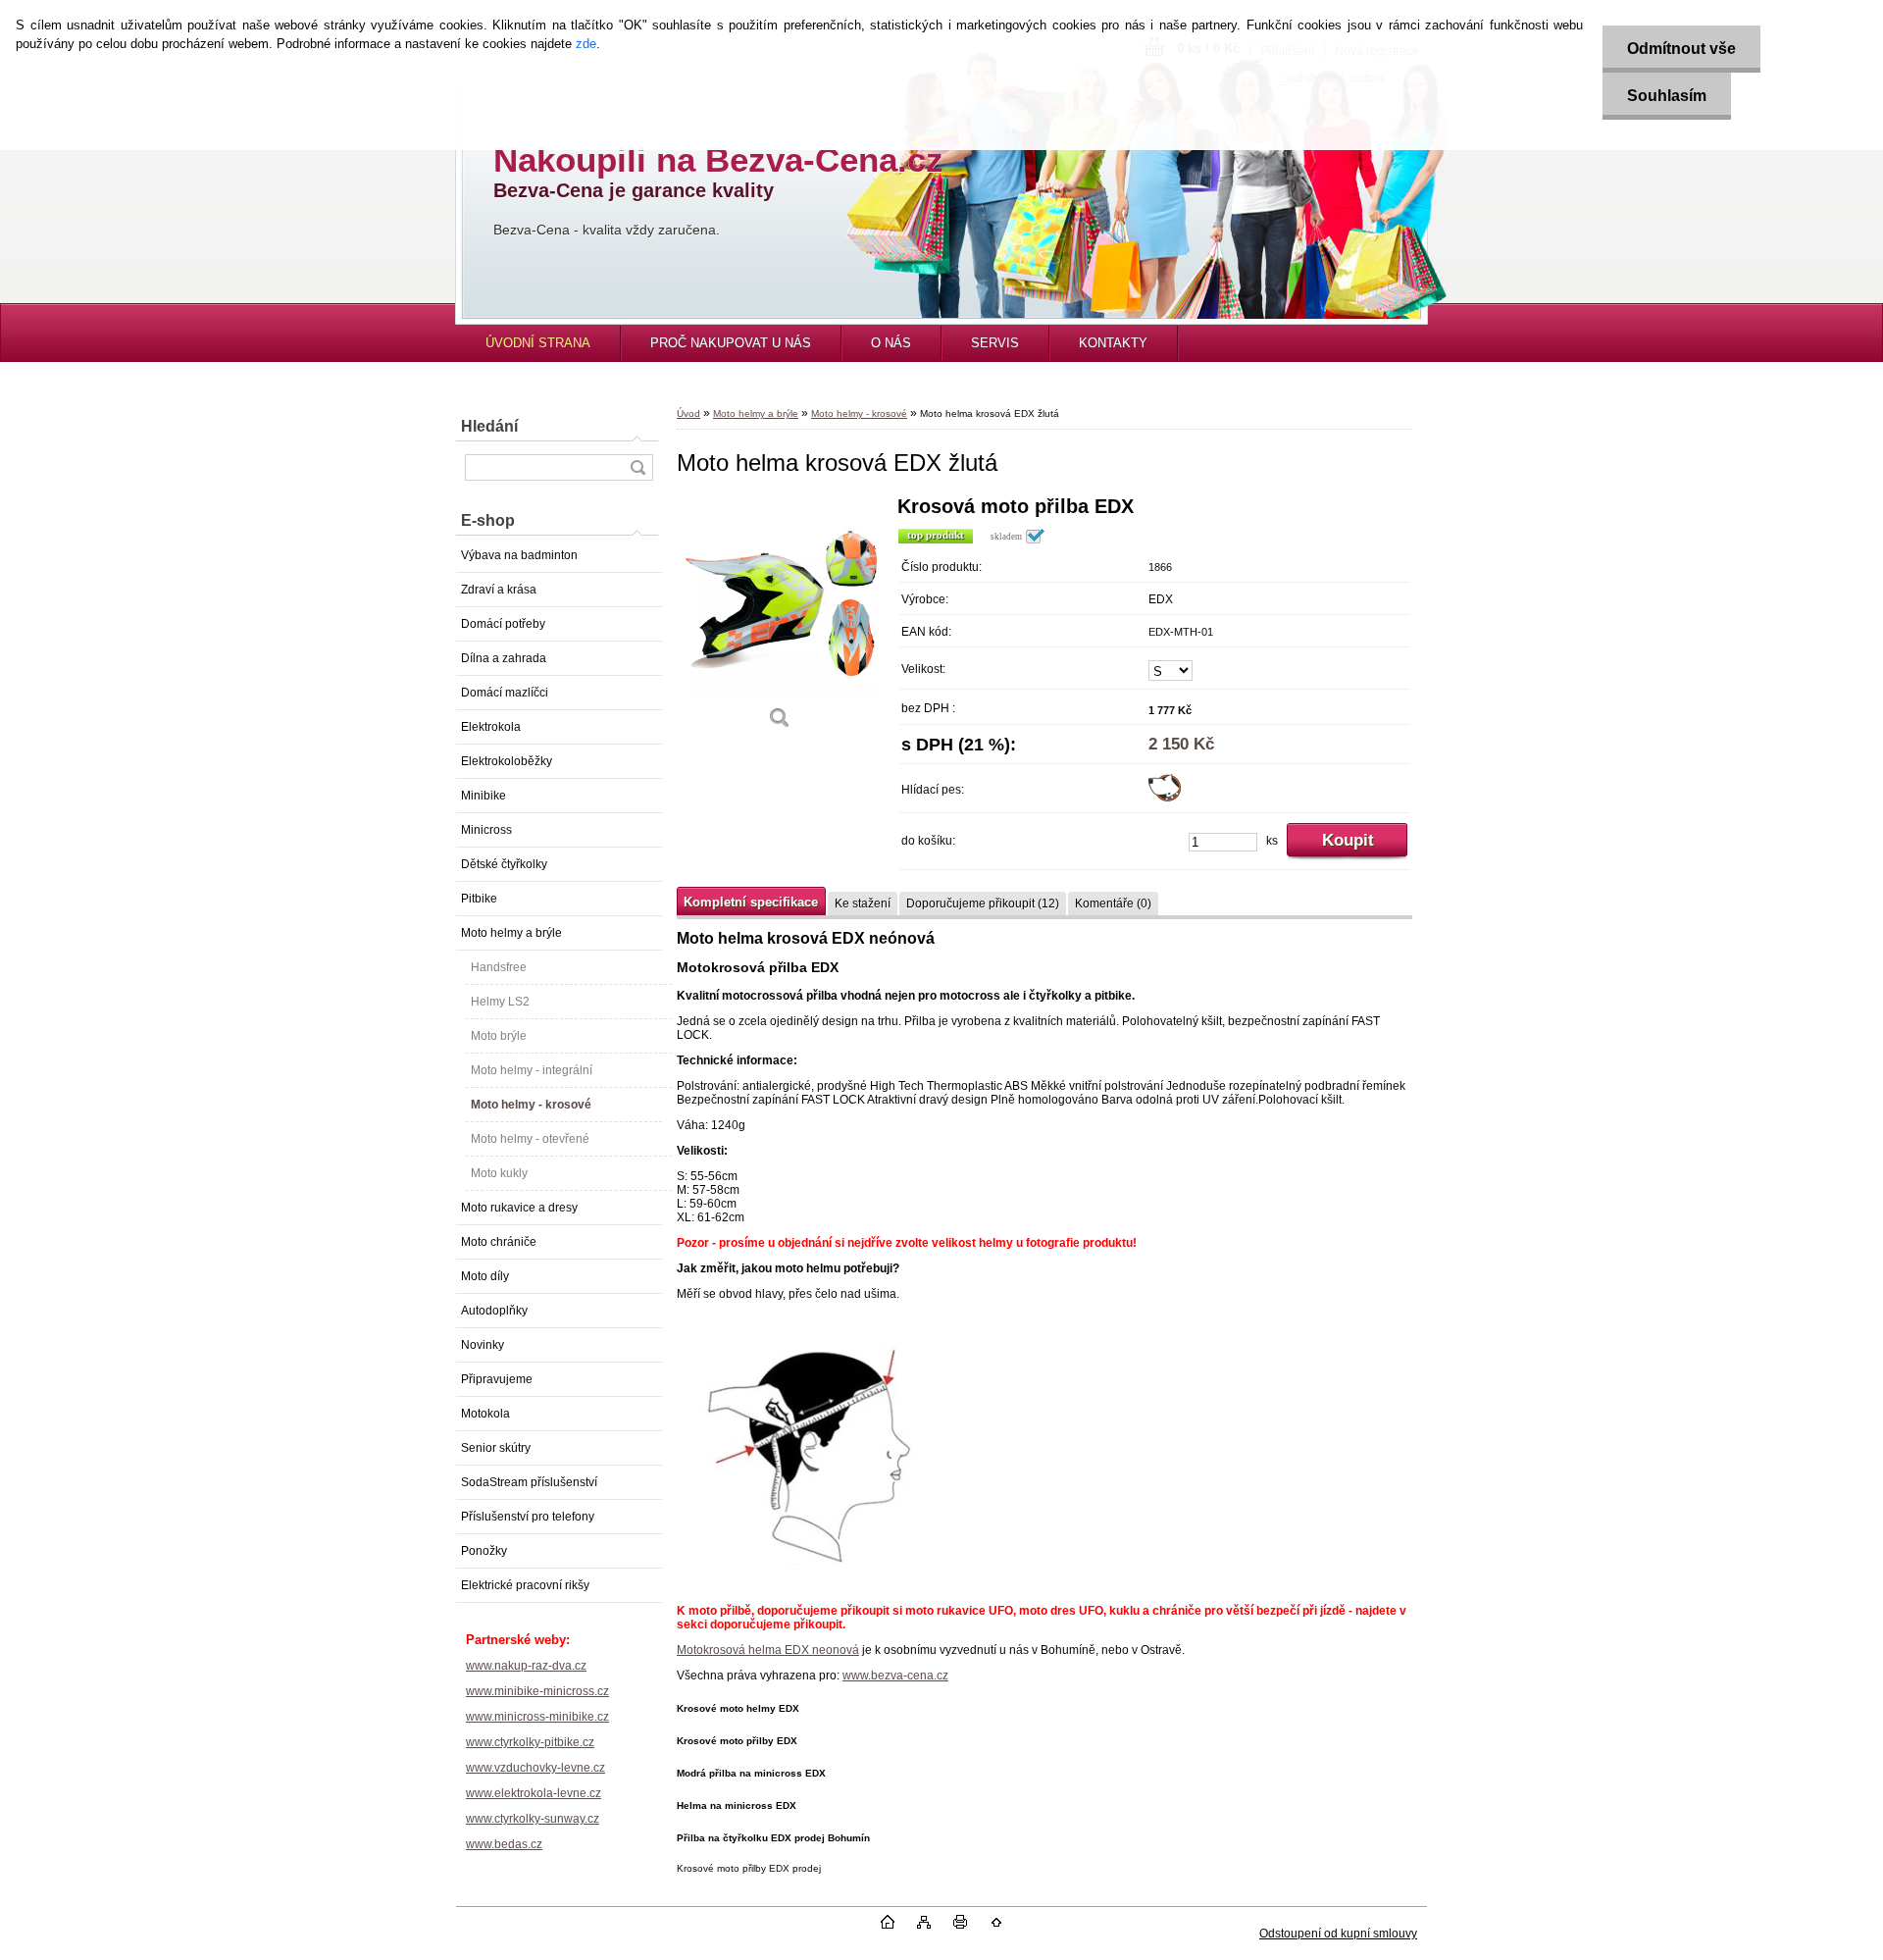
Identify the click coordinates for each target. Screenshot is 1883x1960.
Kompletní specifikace (751, 902)
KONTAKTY (1113, 343)
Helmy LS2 (500, 1002)
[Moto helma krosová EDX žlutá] (780, 619)
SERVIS (995, 343)
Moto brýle (499, 1036)
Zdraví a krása (499, 590)
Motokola (485, 1414)
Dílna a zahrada (504, 658)
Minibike (483, 796)
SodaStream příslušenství (529, 1482)
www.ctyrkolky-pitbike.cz (530, 1742)
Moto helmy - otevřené (530, 1139)
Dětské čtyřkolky (504, 864)
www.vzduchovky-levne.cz (535, 1768)
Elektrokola (491, 727)
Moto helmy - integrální (532, 1070)
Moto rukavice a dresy (519, 1208)
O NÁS (891, 343)
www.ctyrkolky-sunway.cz (533, 1819)
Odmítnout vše (1681, 49)
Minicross (486, 830)
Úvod (688, 413)
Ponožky (484, 1551)
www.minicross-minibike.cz (537, 1717)
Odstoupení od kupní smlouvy (1338, 1934)
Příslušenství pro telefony (528, 1517)
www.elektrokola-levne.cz (534, 1793)
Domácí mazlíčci (505, 693)
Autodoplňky (494, 1311)
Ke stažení (863, 903)
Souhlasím (1667, 96)
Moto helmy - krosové (531, 1105)
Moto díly (485, 1276)
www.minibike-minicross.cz (537, 1691)
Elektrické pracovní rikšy (525, 1585)
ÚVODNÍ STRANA (538, 343)
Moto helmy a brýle (511, 933)
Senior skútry (496, 1448)
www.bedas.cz (504, 1844)
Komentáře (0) (1113, 903)
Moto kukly (499, 1173)
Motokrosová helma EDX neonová (768, 1650)
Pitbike (479, 899)
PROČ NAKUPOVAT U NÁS (731, 343)
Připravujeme (497, 1379)
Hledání (489, 426)
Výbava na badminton (519, 555)
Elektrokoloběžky (507, 761)
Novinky (483, 1345)
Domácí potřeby (503, 624)
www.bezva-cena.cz (895, 1676)
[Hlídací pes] (1165, 798)
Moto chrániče (499, 1242)
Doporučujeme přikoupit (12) (983, 903)
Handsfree (499, 967)
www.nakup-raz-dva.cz (526, 1666)
